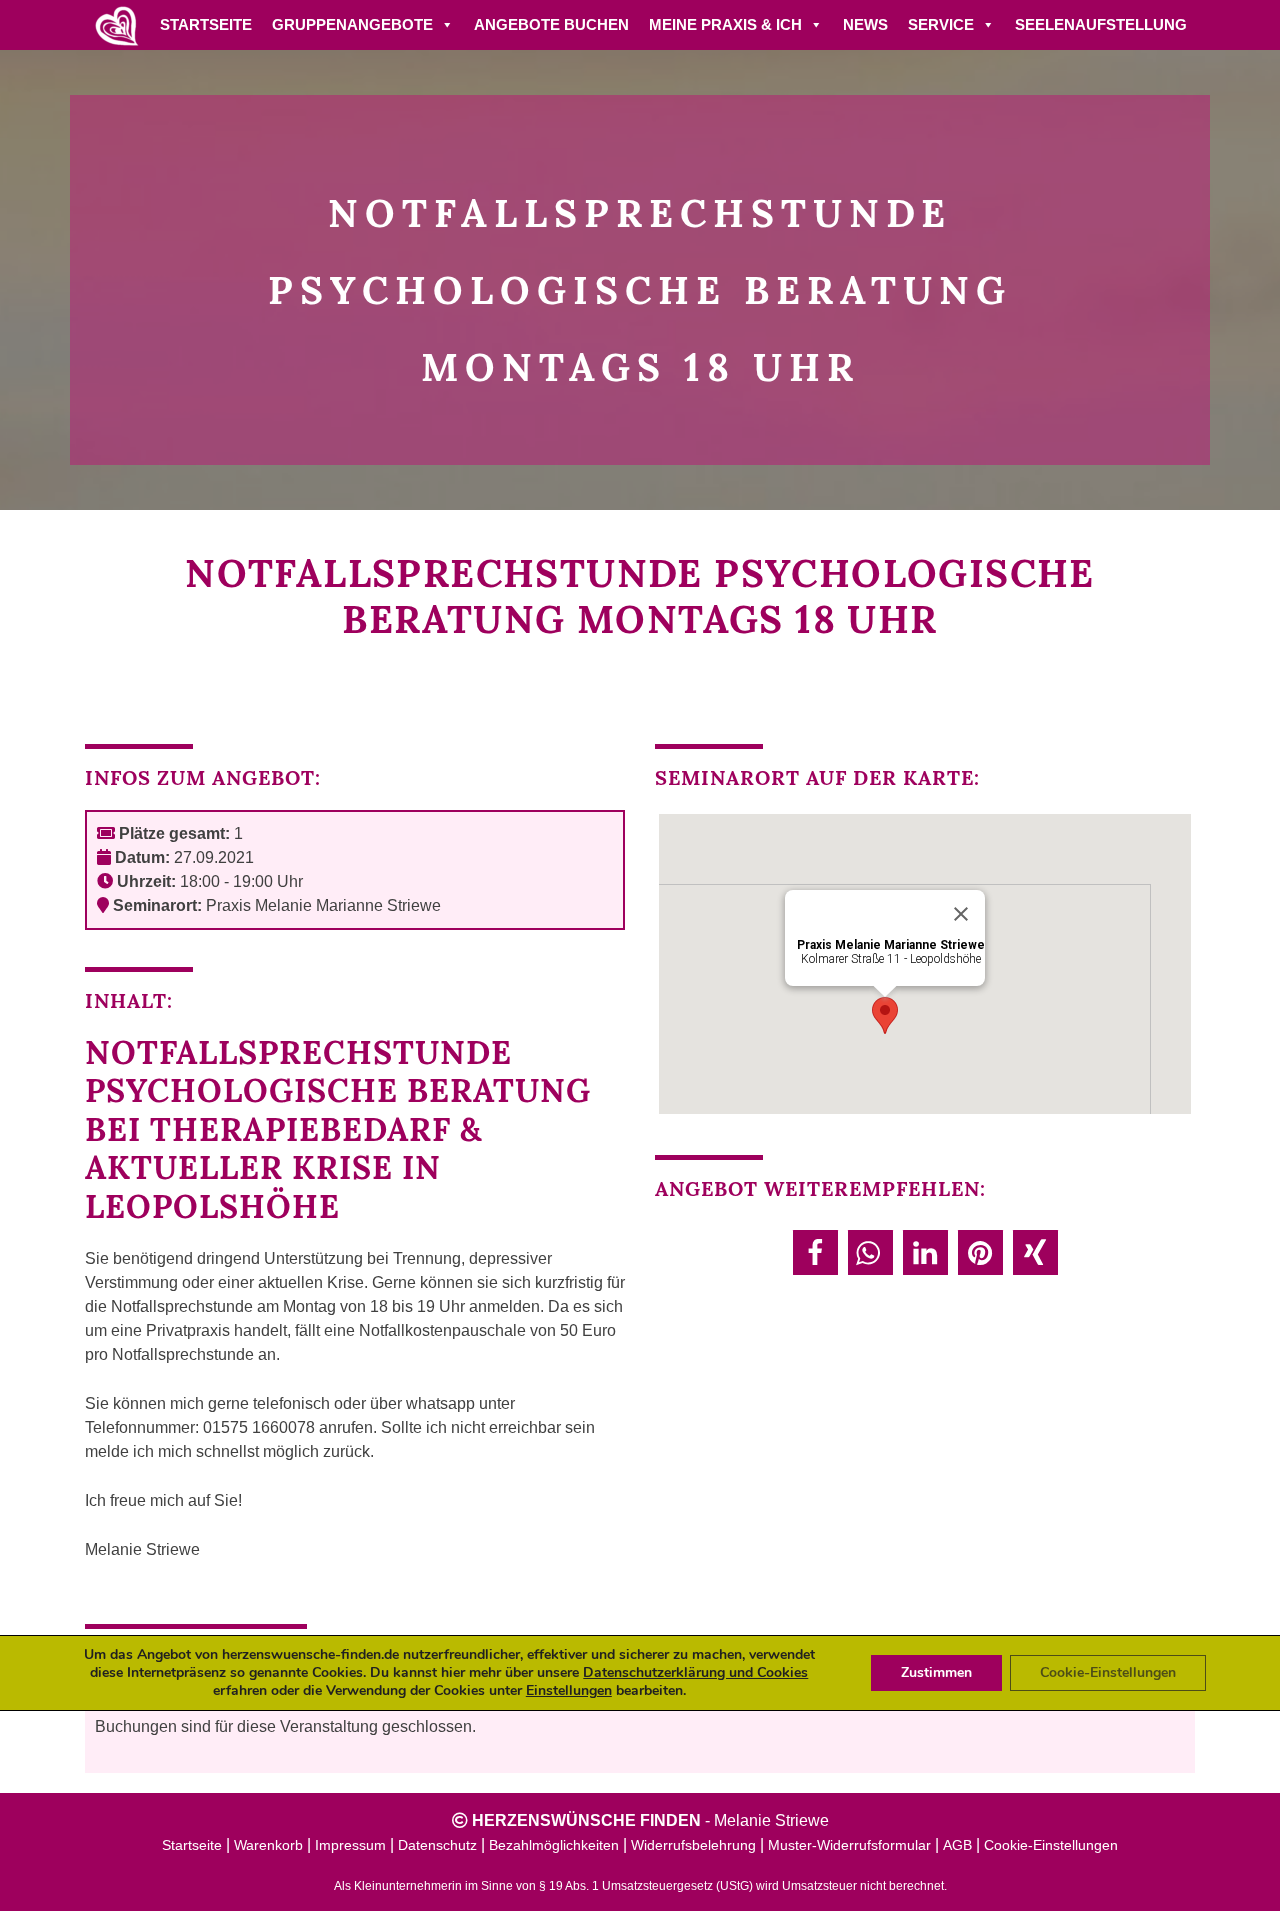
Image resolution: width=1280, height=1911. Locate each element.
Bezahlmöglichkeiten (554, 1845)
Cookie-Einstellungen (1051, 1845)
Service (941, 24)
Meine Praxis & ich (725, 24)
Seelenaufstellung (1101, 24)
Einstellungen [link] (569, 1690)
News (865, 24)
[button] (815, 1252)
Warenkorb (268, 1845)
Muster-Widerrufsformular (849, 1845)
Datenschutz (437, 1845)
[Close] (961, 914)
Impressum (350, 1845)
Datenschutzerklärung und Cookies (695, 1672)
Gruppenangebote (352, 24)
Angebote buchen (551, 24)
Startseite (206, 24)
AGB (957, 1845)
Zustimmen (936, 1672)
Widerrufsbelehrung (693, 1845)
